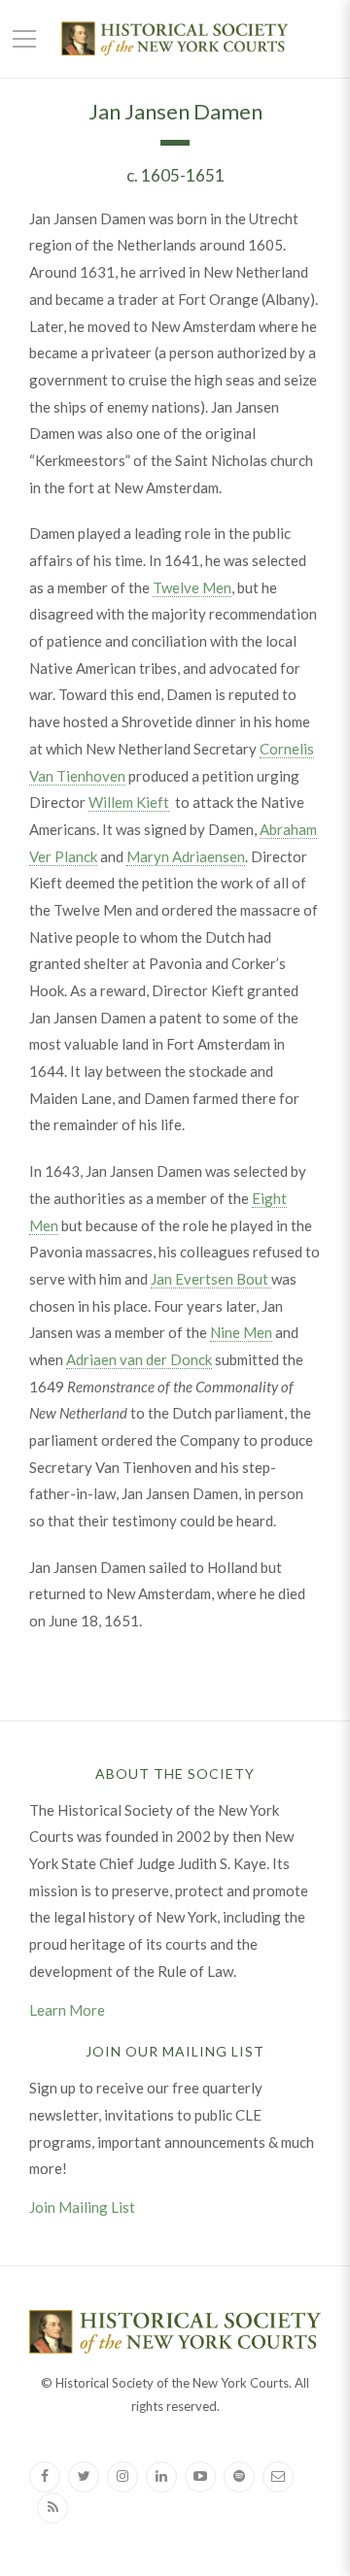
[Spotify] (239, 2477)
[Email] (278, 2477)
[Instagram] (122, 2477)
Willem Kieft (129, 802)
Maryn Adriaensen (186, 856)
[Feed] (52, 2508)
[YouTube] (200, 2477)
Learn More (67, 2010)
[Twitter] (84, 2477)
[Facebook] (45, 2477)
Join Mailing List (82, 2207)
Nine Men (241, 1332)
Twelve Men (192, 587)
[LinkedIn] (161, 2477)
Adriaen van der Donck (139, 1359)
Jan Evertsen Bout (211, 1279)
